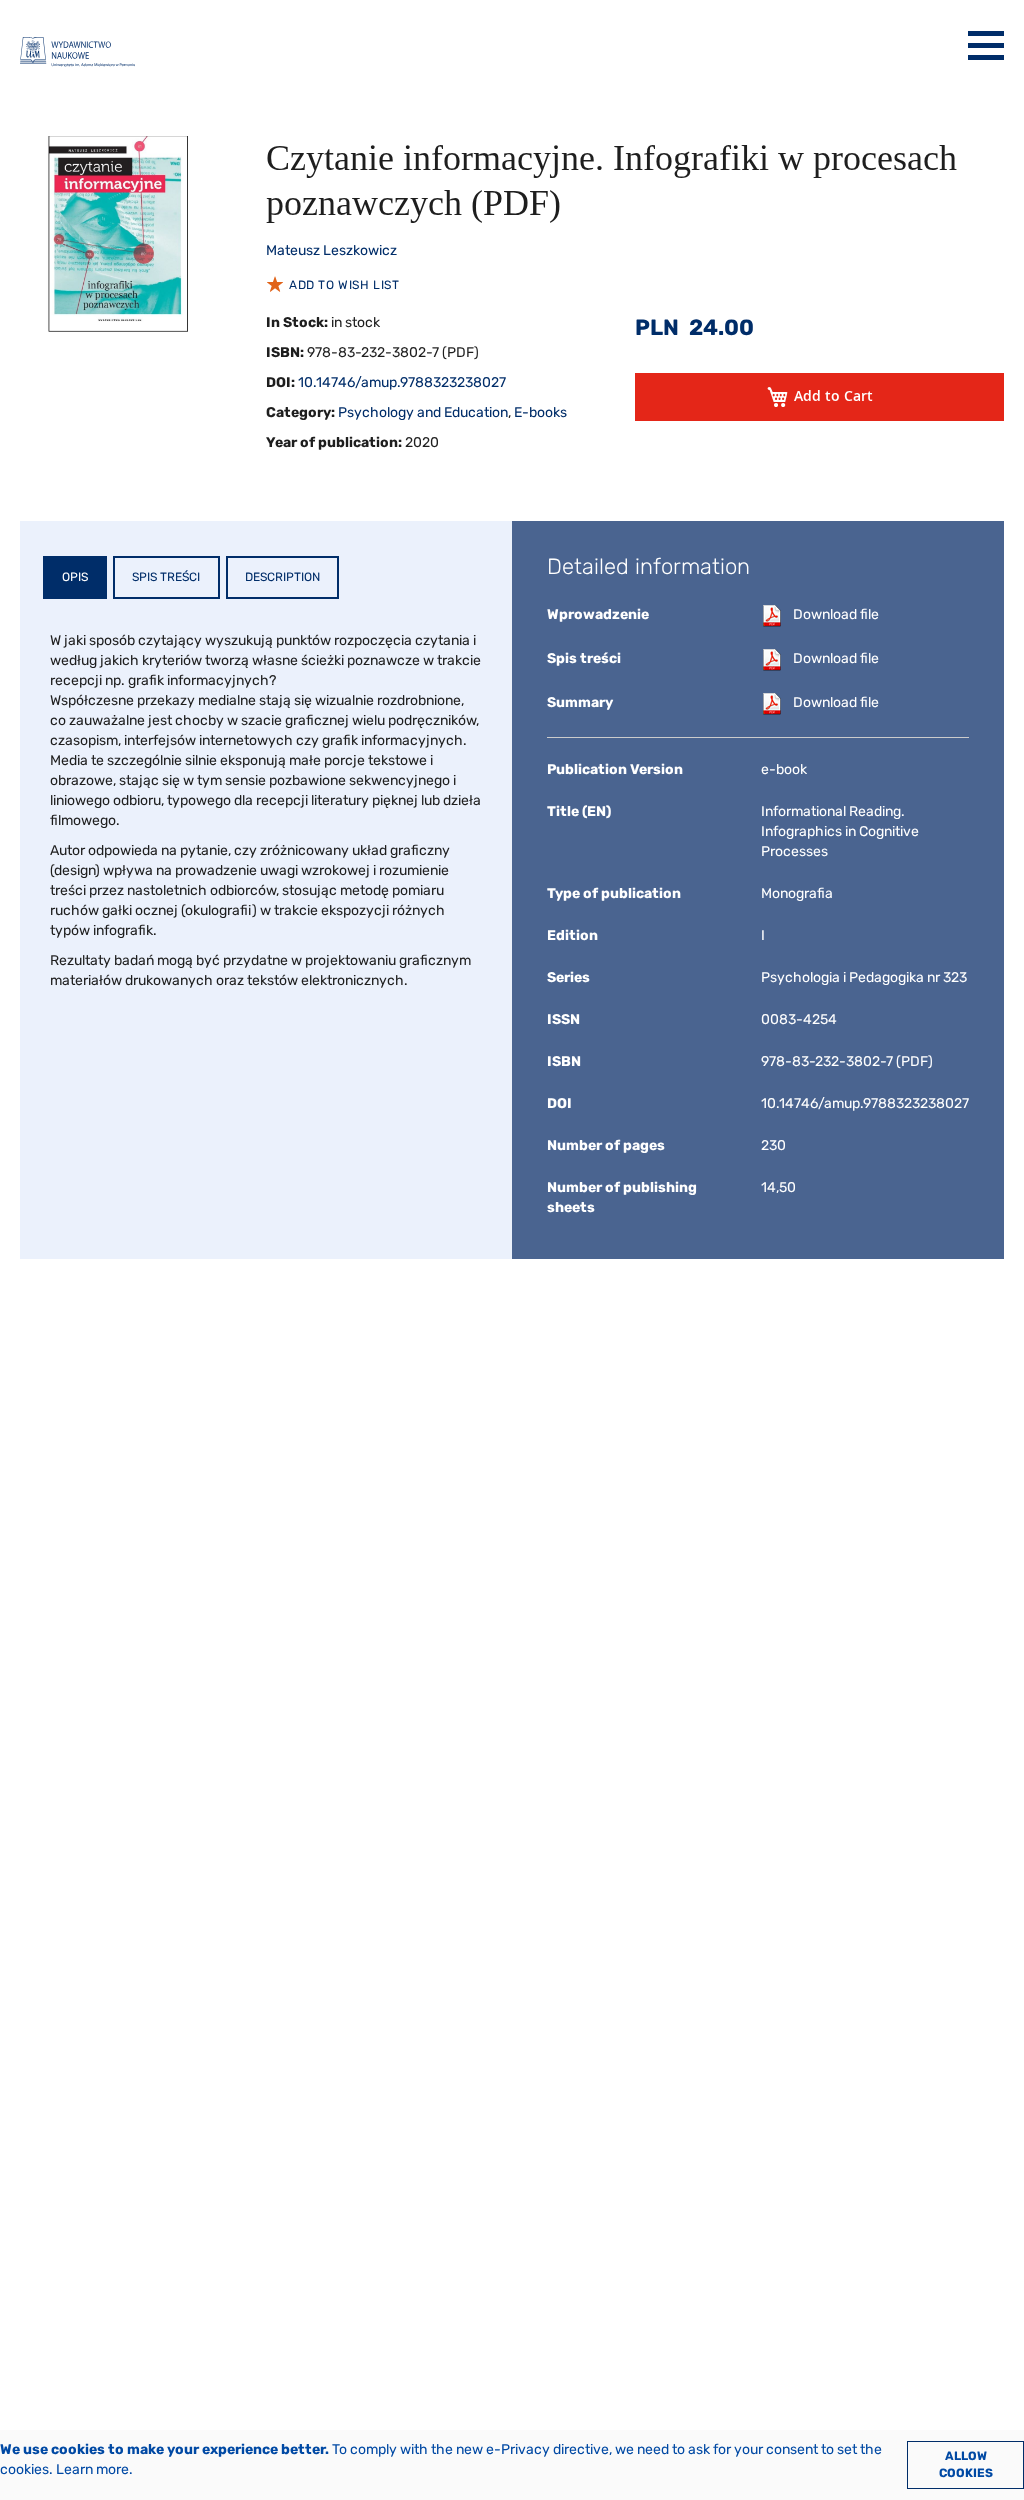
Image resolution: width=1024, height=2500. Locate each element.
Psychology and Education (423, 412)
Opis (75, 577)
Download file (836, 614)
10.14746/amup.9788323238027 (402, 382)
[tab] (75, 577)
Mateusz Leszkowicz (331, 250)
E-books (540, 412)
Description (282, 577)
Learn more (92, 2469)
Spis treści (166, 577)
